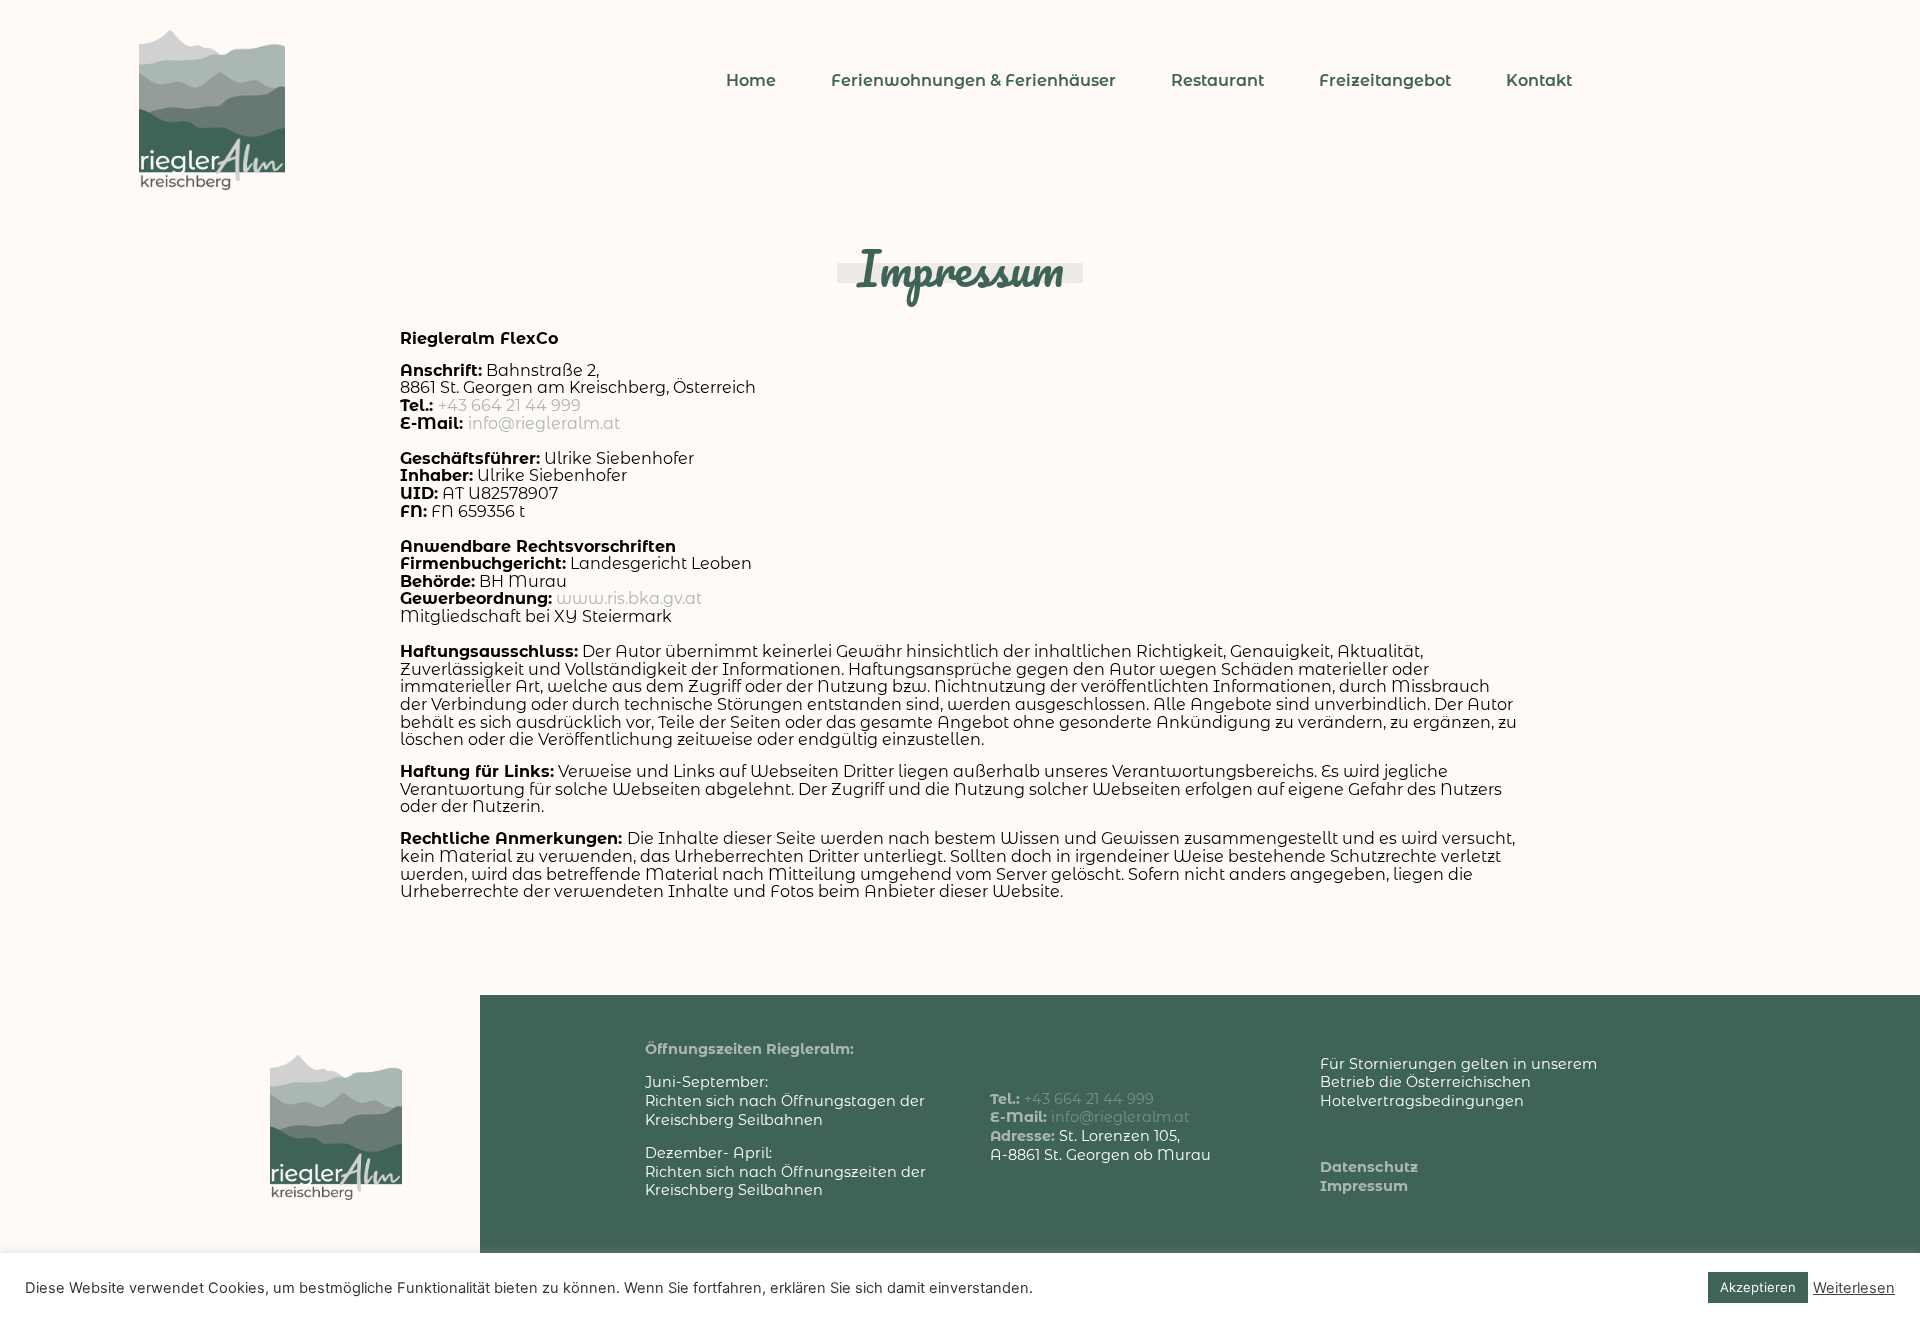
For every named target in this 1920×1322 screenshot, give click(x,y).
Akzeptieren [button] (1758, 1287)
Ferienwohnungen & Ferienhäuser (973, 80)
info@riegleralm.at (544, 423)
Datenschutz (1369, 1167)
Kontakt (1539, 80)
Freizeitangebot (1385, 80)
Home (751, 80)
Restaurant (1217, 80)
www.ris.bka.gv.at (629, 598)
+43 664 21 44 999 (509, 405)
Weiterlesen (1854, 1288)
